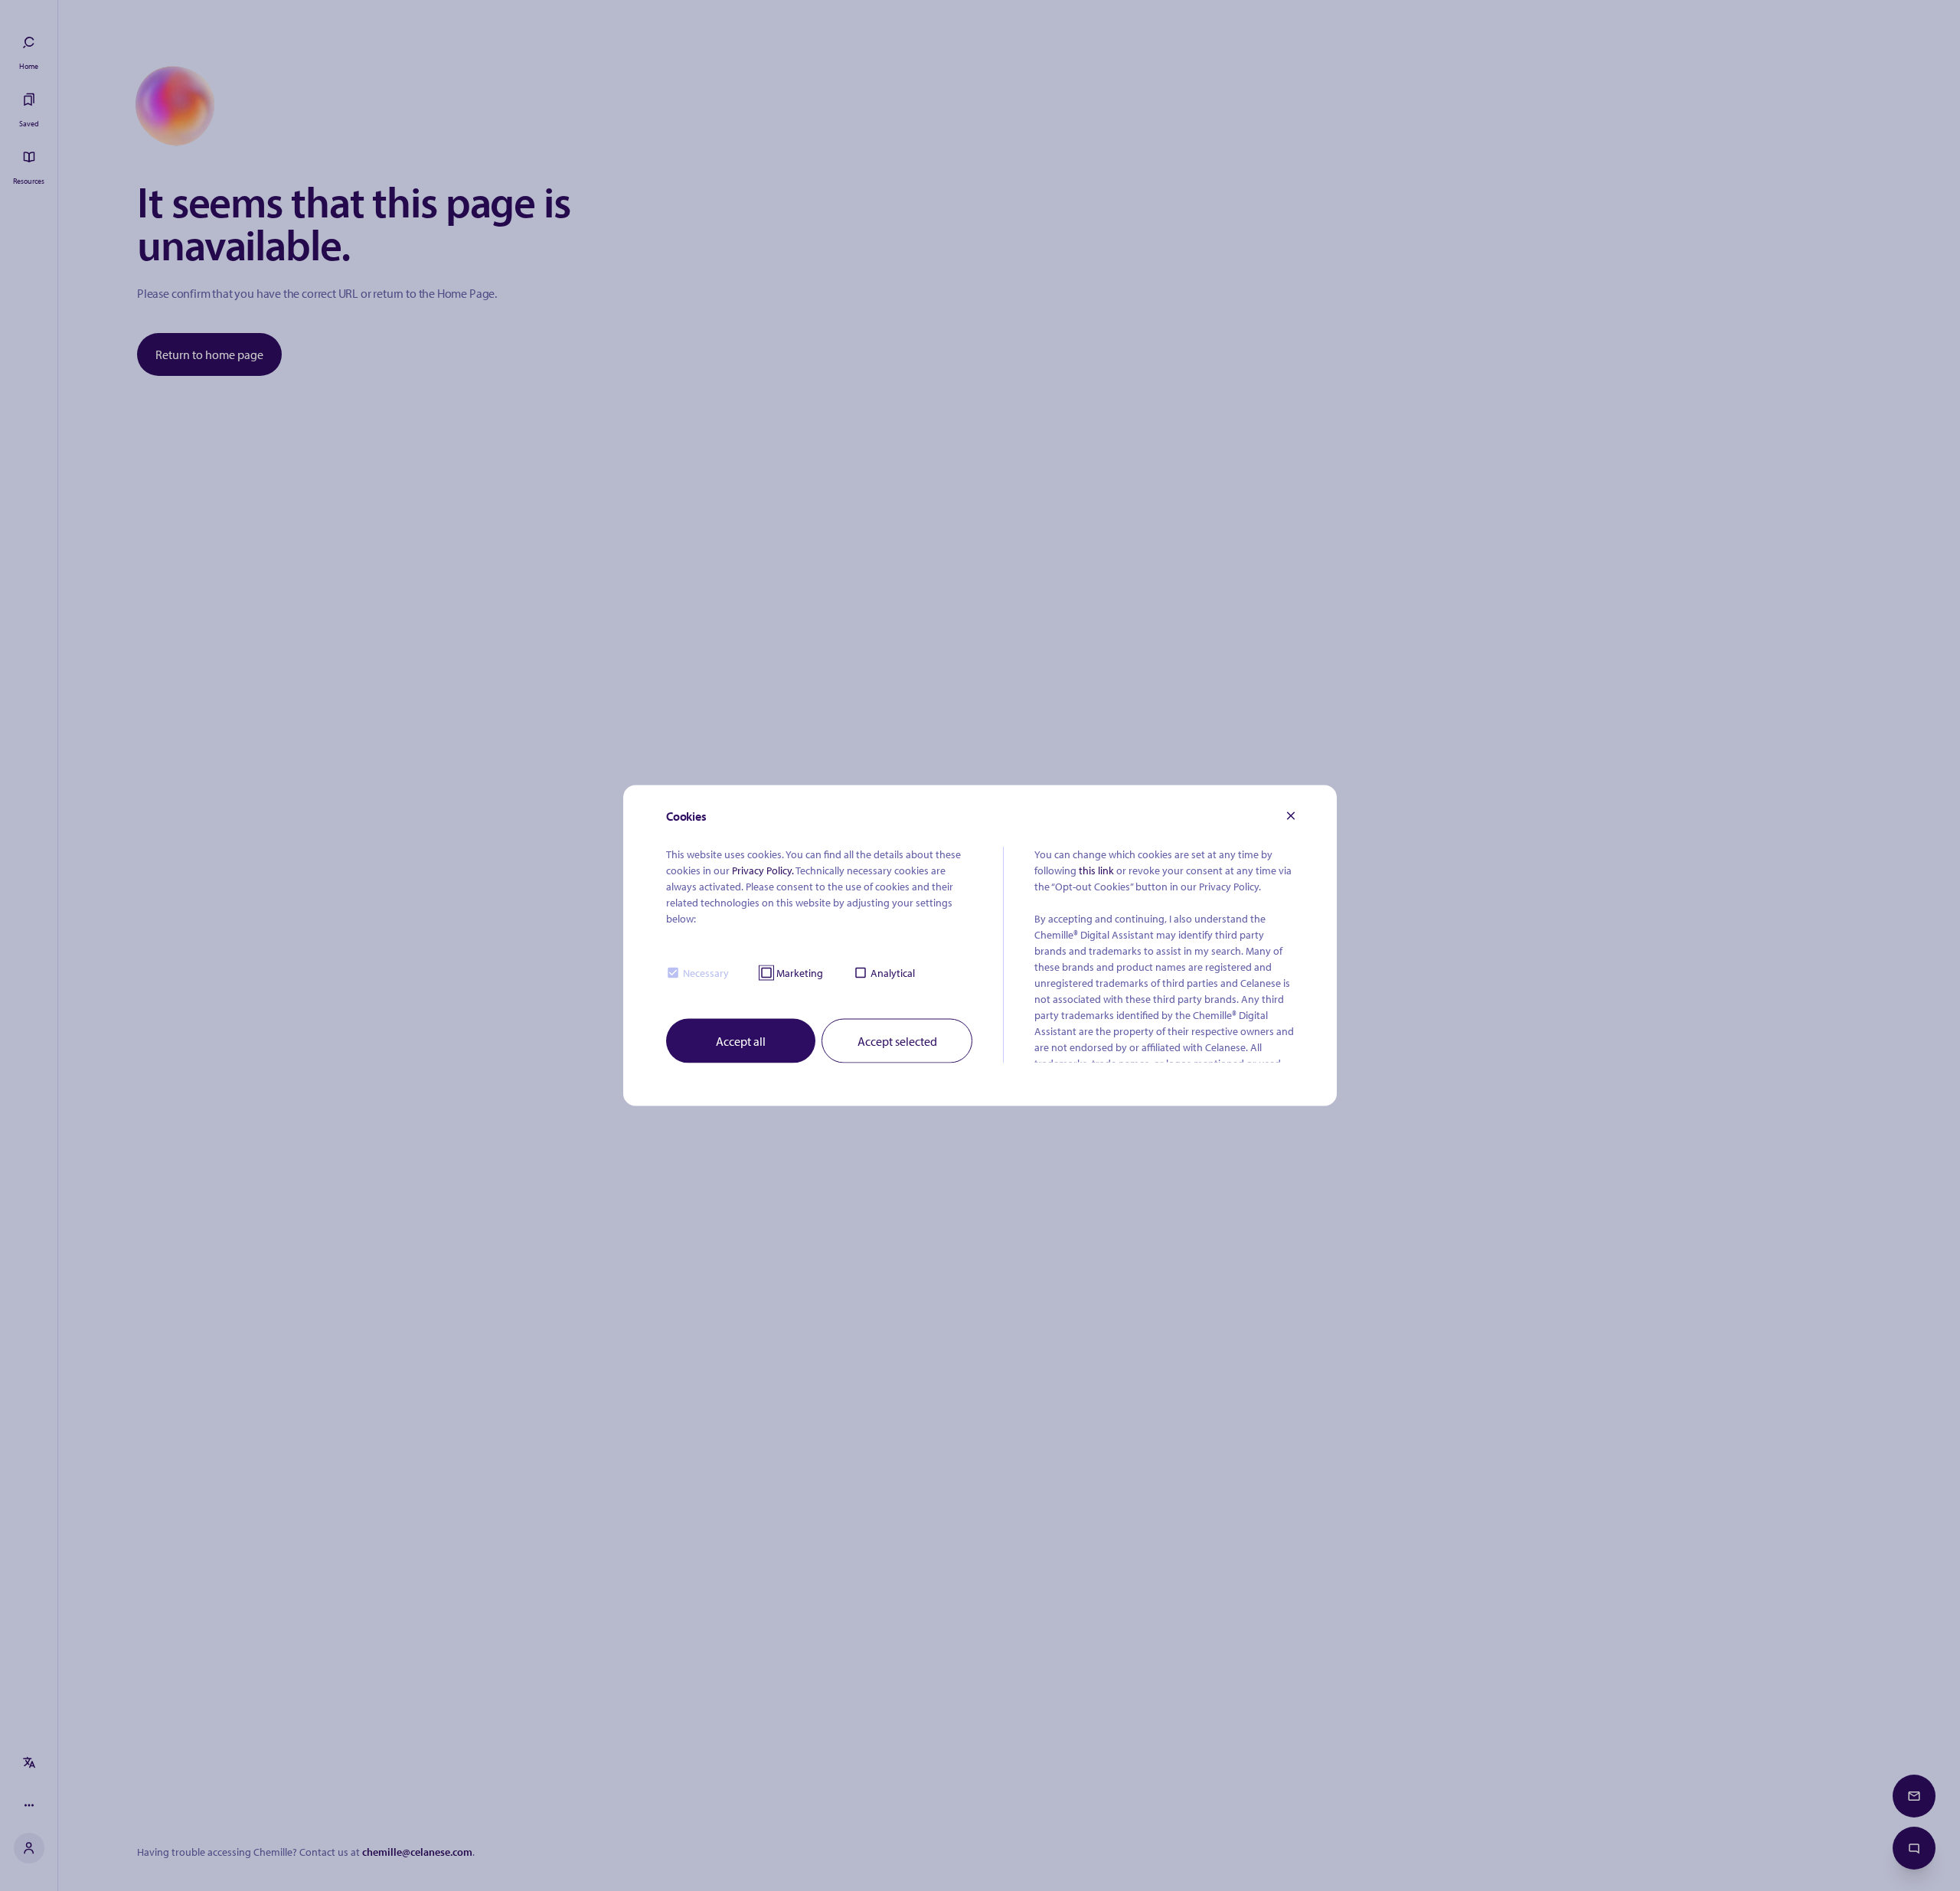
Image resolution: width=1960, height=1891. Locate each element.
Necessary (706, 972)
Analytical (893, 972)
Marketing (800, 972)
